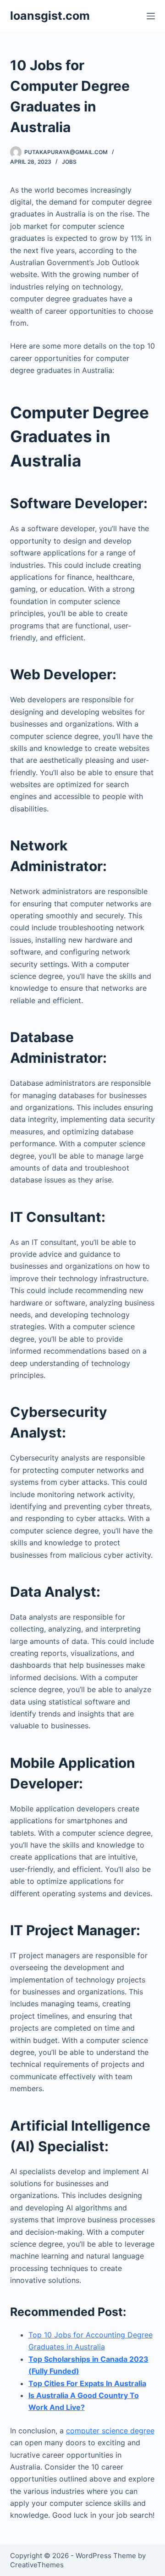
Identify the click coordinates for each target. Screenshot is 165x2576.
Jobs (69, 162)
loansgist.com (50, 16)
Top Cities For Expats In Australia (87, 2383)
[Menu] (151, 16)
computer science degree (110, 2431)
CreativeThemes (37, 2565)
